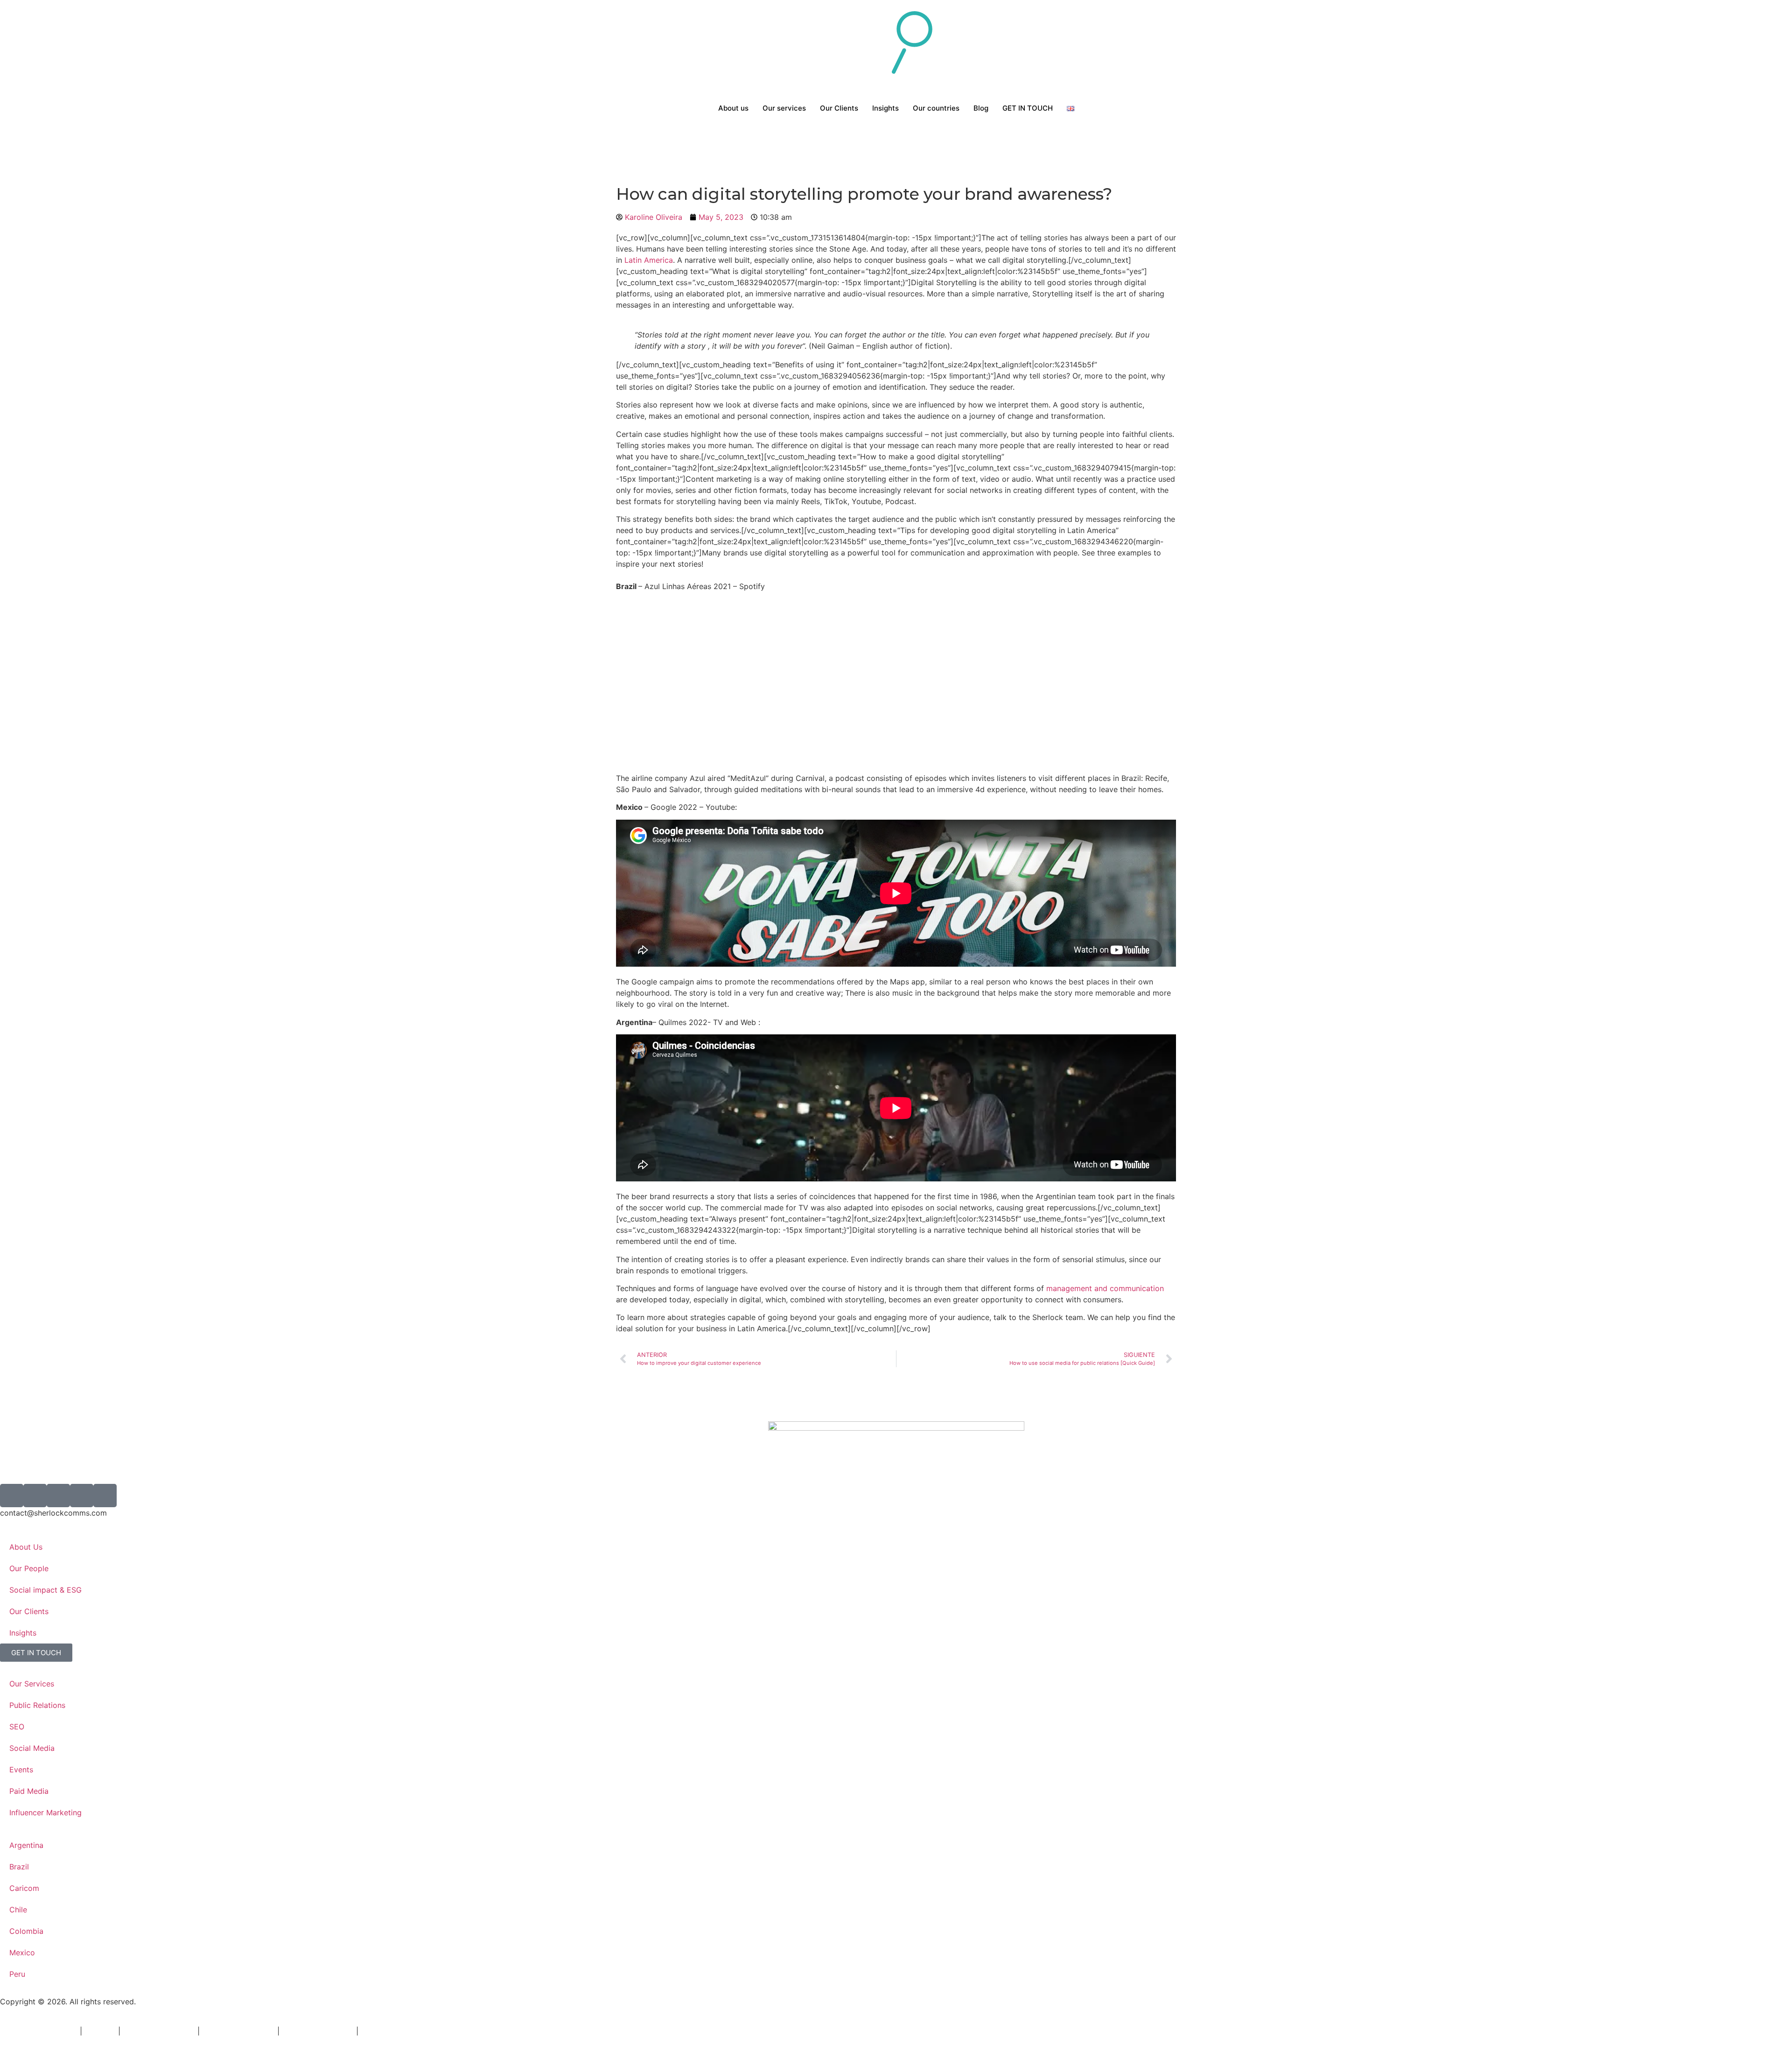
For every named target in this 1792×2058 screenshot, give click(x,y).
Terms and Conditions (39, 2031)
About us (733, 108)
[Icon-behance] (105, 1496)
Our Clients (839, 108)
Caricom (24, 1888)
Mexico (22, 1953)
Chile (18, 1910)
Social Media (32, 1748)
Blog (981, 108)
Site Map (100, 2031)
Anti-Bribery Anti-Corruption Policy (423, 2031)
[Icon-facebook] (58, 1496)
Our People (29, 1568)
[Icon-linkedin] (82, 1496)
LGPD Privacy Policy (159, 2031)
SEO (17, 1727)
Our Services (32, 1684)
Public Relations (37, 1705)
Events (21, 1770)
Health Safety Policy (318, 2031)
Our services (784, 108)
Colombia (26, 1931)
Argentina (26, 1845)
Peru (17, 1974)
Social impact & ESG (45, 1590)
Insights (885, 108)
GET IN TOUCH (1028, 108)
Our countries (936, 108)
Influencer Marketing (45, 1812)
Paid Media (29, 1791)
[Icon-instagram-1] (35, 1496)
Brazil (19, 1867)
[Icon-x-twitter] (12, 1496)
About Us (26, 1547)
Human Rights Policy (238, 2031)
